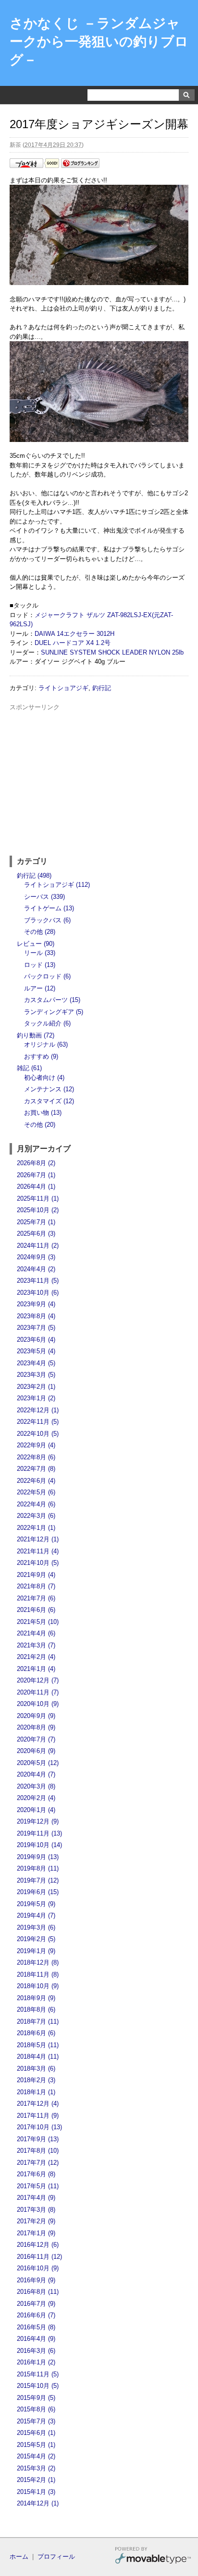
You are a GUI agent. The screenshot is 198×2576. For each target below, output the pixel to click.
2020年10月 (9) (38, 1704)
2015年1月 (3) (36, 2492)
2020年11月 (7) (38, 1692)
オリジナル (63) (46, 1044)
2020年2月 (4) (36, 1798)
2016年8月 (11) (38, 2292)
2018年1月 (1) (36, 2092)
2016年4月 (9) (36, 2339)
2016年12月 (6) (38, 2245)
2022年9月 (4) (36, 1445)
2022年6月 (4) (36, 1481)
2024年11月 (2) (38, 1246)
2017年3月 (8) (36, 2210)
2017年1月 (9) (36, 2233)
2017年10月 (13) (39, 2127)
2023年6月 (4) (36, 1340)
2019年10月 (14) (39, 1845)
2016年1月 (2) (36, 2362)
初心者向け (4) (44, 1078)
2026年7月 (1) (36, 1175)
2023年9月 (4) (36, 1304)
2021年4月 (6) (36, 1633)
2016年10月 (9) (38, 2268)
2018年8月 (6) (36, 2010)
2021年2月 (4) (36, 1657)
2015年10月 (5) (38, 2386)
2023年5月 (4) (36, 1351)
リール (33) (40, 953)
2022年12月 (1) (38, 1410)
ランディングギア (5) (54, 1012)
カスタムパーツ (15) (52, 1000)
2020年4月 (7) (36, 1774)
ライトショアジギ (63, 688)
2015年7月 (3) (36, 2421)
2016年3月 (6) (36, 2351)
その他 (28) (40, 932)
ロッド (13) (40, 965)
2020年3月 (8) (36, 1786)
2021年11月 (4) (38, 1551)
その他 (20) (40, 1125)
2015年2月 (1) (36, 2480)
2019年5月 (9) (36, 1904)
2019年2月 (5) (36, 1939)
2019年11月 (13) (39, 1833)
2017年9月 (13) (38, 2139)
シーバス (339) (44, 897)
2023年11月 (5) (38, 1281)
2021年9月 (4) (36, 1575)
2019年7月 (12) (38, 1880)
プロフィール (56, 2557)
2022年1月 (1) (36, 1528)
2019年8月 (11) (38, 1868)
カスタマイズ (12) (49, 1101)
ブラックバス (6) (47, 920)
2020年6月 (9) (36, 1751)
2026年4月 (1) (36, 1187)
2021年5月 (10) (38, 1622)
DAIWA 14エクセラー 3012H (74, 634)
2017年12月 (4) (38, 2104)
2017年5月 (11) (38, 2186)
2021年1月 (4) (36, 1669)
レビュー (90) (36, 944)
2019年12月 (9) (38, 1821)
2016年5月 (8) (36, 2327)
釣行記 (102, 688)
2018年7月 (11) (38, 2021)
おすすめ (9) (41, 1056)
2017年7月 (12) (38, 2163)
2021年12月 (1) (38, 1539)
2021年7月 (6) (36, 1598)
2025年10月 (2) (38, 1210)
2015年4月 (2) (36, 2456)
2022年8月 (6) (36, 1457)
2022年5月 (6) (36, 1492)
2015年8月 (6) (36, 2409)
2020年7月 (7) (36, 1739)
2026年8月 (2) (36, 1163)
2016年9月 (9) (36, 2280)
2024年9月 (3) (36, 1257)
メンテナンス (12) (49, 1089)
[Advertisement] (99, 779)
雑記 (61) (29, 1068)
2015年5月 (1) (36, 2445)
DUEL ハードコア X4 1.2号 (73, 643)
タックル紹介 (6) (47, 1023)
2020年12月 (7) (38, 1680)
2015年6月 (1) (36, 2433)
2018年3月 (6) (36, 2069)
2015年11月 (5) (38, 2374)
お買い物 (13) (43, 1113)
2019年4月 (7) (36, 1915)
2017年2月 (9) (36, 2221)
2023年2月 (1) (36, 1387)
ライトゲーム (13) (49, 908)
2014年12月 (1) (38, 2503)
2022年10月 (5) (38, 1434)
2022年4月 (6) (36, 1504)
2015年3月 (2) (36, 2468)
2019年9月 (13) (38, 1857)
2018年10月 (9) (38, 1986)
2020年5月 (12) (38, 1763)
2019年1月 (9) (36, 1951)
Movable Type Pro (153, 2557)
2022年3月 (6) (36, 1516)
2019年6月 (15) (38, 1892)
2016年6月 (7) (36, 2315)
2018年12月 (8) (38, 1962)
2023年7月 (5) (36, 1328)
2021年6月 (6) (36, 1610)
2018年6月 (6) (36, 2033)
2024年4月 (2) (36, 1269)
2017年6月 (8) (36, 2174)
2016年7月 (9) (36, 2304)
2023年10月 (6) (38, 1293)
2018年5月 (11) (38, 2045)
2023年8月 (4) (36, 1316)
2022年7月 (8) (36, 1469)
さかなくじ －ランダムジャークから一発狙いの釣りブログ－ (99, 42)
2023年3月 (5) (36, 1375)
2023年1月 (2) (36, 1398)
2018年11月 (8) (38, 1974)
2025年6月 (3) (36, 1234)
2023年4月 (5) (36, 1363)
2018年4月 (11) (38, 2057)
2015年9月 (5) (36, 2398)
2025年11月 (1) (38, 1199)
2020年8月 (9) (36, 1727)
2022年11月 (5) (38, 1422)
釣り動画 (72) (36, 1035)
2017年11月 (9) (38, 2116)
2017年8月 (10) (38, 2151)
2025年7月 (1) (36, 1222)
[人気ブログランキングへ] (80, 166)
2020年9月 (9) (36, 1716)
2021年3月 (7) (36, 1645)
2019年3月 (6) (36, 1927)
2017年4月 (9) (36, 2198)
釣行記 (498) (34, 876)
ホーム (19, 2557)
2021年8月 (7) (36, 1586)
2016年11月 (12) (39, 2257)
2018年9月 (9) (36, 1998)
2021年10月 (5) (38, 1563)
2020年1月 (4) (36, 1810)
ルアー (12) (40, 988)
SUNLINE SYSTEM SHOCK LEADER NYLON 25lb (112, 652)
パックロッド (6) (47, 976)
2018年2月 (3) (36, 2080)
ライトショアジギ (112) (57, 885)
